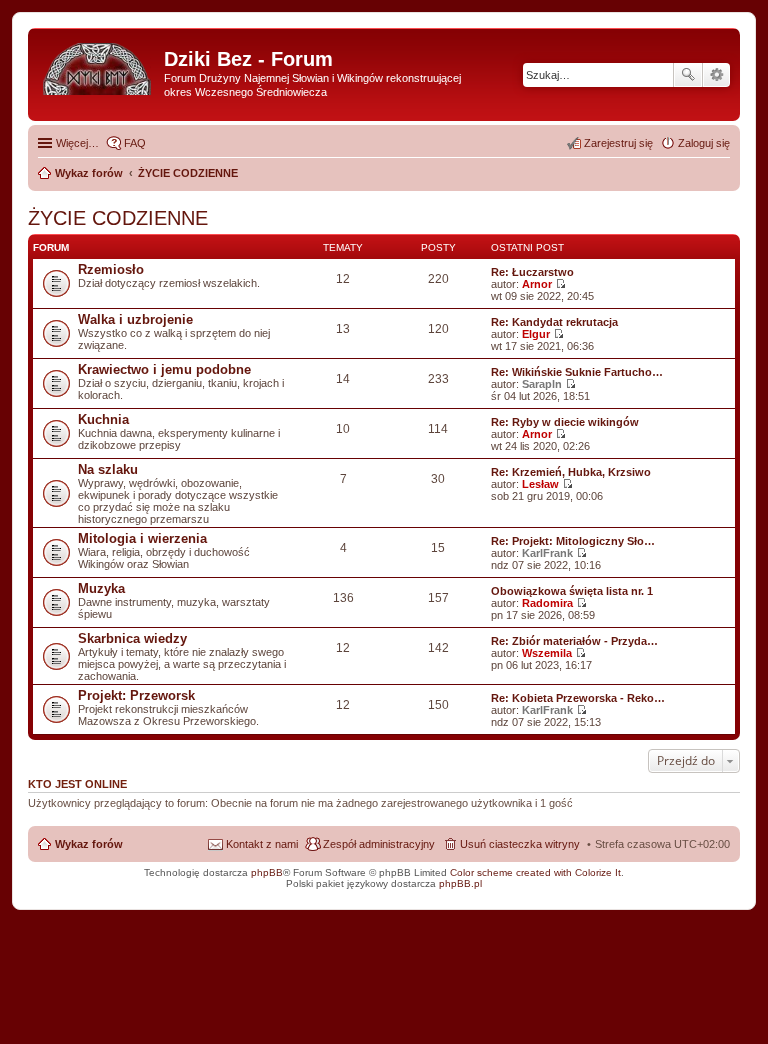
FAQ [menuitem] (135, 143)
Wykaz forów (89, 844)
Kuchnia (103, 419)
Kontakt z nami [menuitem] (262, 844)
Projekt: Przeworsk (136, 695)
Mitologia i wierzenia (142, 538)
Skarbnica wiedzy (132, 638)
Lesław (540, 484)
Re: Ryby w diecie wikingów (565, 422)
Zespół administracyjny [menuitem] (379, 844)
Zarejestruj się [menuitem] (618, 143)
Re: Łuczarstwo (532, 272)
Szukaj (688, 75)
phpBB (267, 872)
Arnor (537, 284)
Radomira (547, 603)
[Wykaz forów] (98, 65)
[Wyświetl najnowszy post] (560, 284)
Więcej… (77, 143)
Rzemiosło (111, 269)
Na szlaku (108, 469)
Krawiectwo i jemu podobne (164, 369)
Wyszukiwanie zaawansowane (716, 75)
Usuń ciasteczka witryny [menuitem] (520, 844)
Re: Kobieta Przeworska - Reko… (578, 698)
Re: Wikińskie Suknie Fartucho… (577, 372)
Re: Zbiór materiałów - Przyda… (574, 641)
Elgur (536, 334)
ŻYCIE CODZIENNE (118, 218)
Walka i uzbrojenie (135, 319)
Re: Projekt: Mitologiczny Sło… (573, 541)
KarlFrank (547, 553)
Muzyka (101, 588)
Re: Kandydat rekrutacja (554, 322)
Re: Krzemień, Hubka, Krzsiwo (571, 472)
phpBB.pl (460, 883)
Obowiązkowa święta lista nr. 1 (572, 591)
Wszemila (547, 653)
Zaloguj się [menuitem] (704, 143)
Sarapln (542, 384)
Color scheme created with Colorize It (535, 872)
